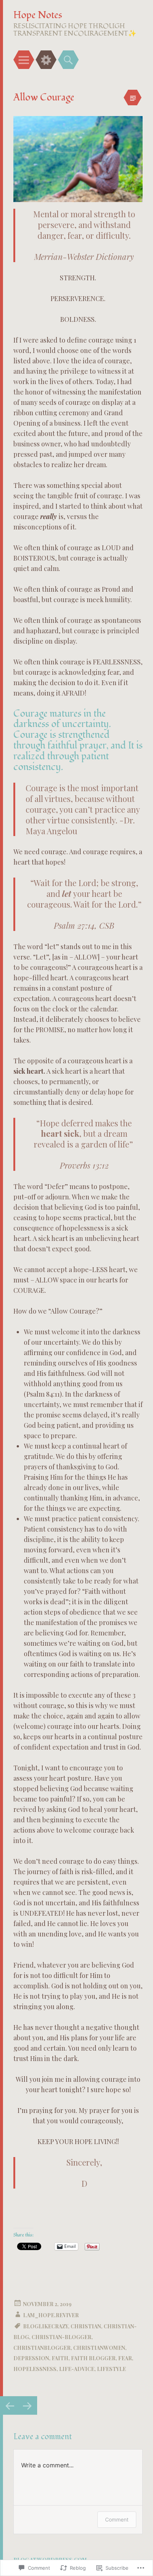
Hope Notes (38, 15)
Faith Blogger (93, 2358)
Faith (60, 2358)
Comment (117, 2519)
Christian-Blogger (61, 2337)
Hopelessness (35, 2369)
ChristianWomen (99, 2348)
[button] (78, 159)
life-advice (77, 2369)
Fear (125, 2358)
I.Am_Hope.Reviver (51, 2315)
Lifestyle (111, 2369)
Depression (31, 2358)
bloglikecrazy (45, 2326)
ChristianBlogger (42, 2348)
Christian (86, 2326)
